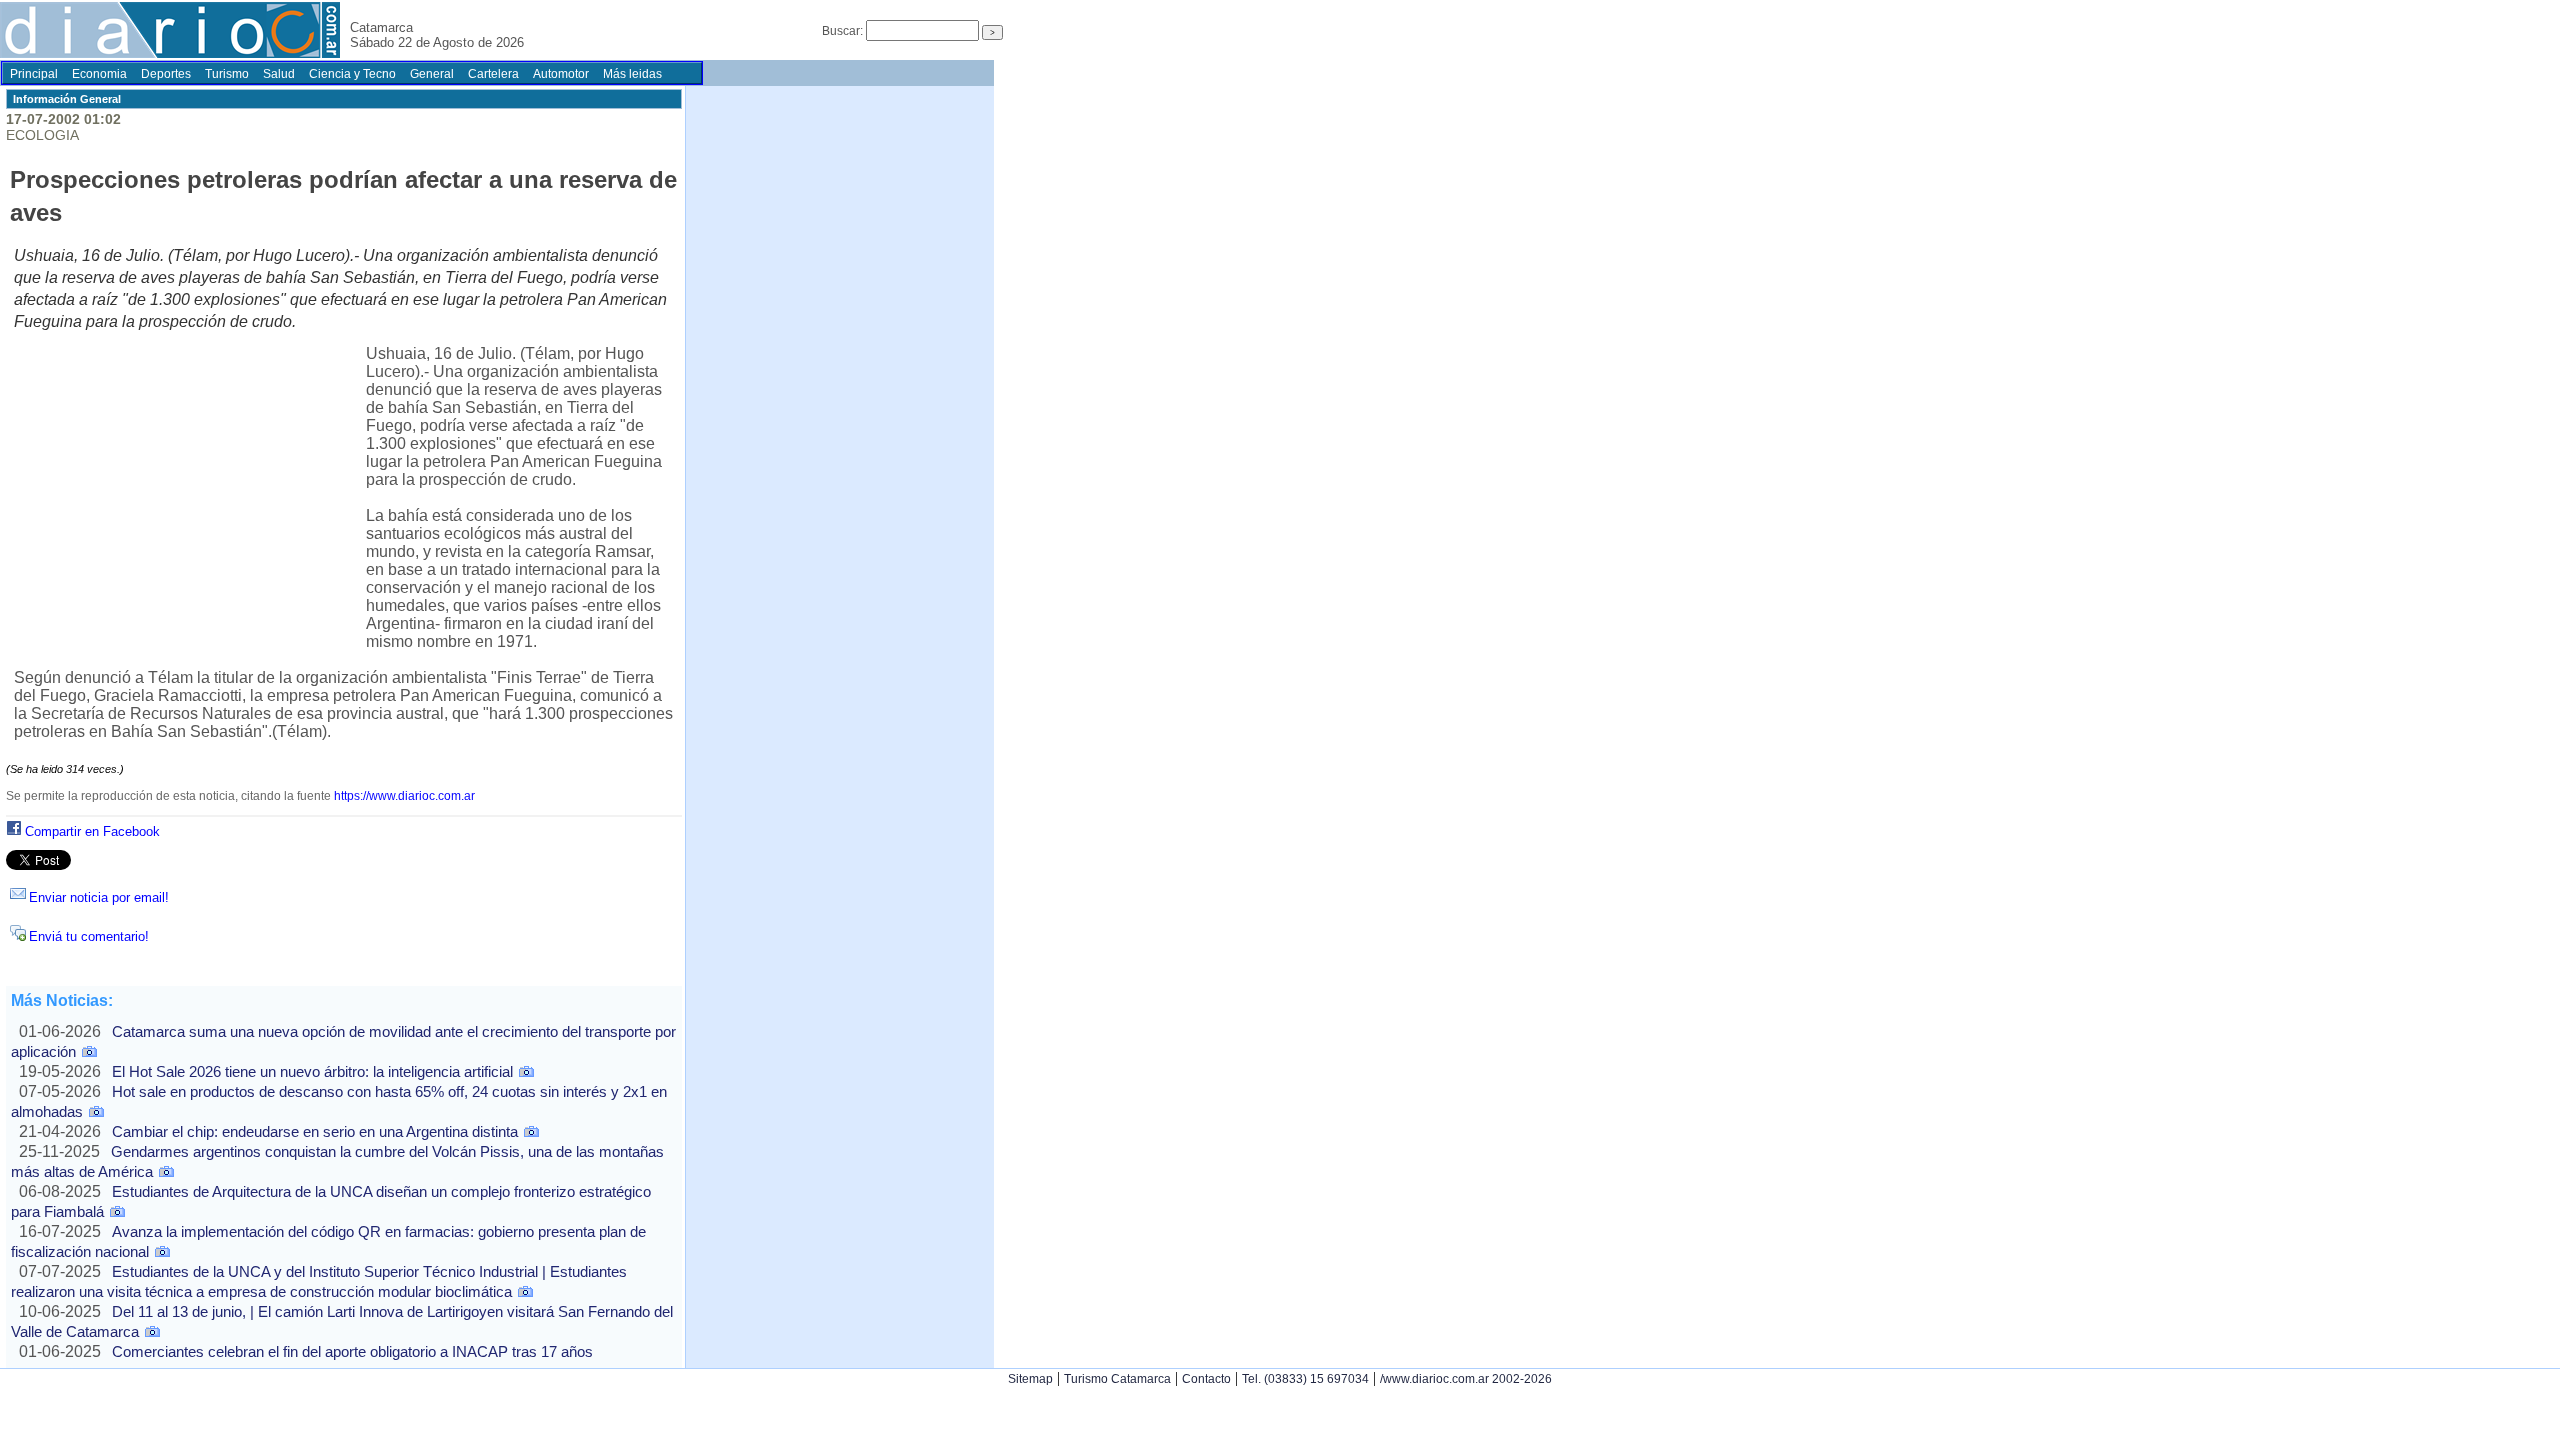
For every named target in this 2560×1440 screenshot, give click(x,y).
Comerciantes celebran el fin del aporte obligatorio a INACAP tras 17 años (352, 1351)
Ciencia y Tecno (352, 74)
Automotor (561, 74)
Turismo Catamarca (1117, 1379)
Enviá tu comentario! (89, 936)
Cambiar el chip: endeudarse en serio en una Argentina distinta (315, 1131)
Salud (279, 74)
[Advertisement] (190, 493)
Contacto (1206, 1379)
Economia (99, 74)
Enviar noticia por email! (99, 897)
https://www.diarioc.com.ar (404, 796)
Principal (34, 74)
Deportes (166, 74)
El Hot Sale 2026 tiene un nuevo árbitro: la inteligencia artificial (312, 1071)
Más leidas (632, 74)
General (432, 74)
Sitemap (1030, 1379)
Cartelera (493, 74)
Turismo (227, 74)
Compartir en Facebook (92, 831)
